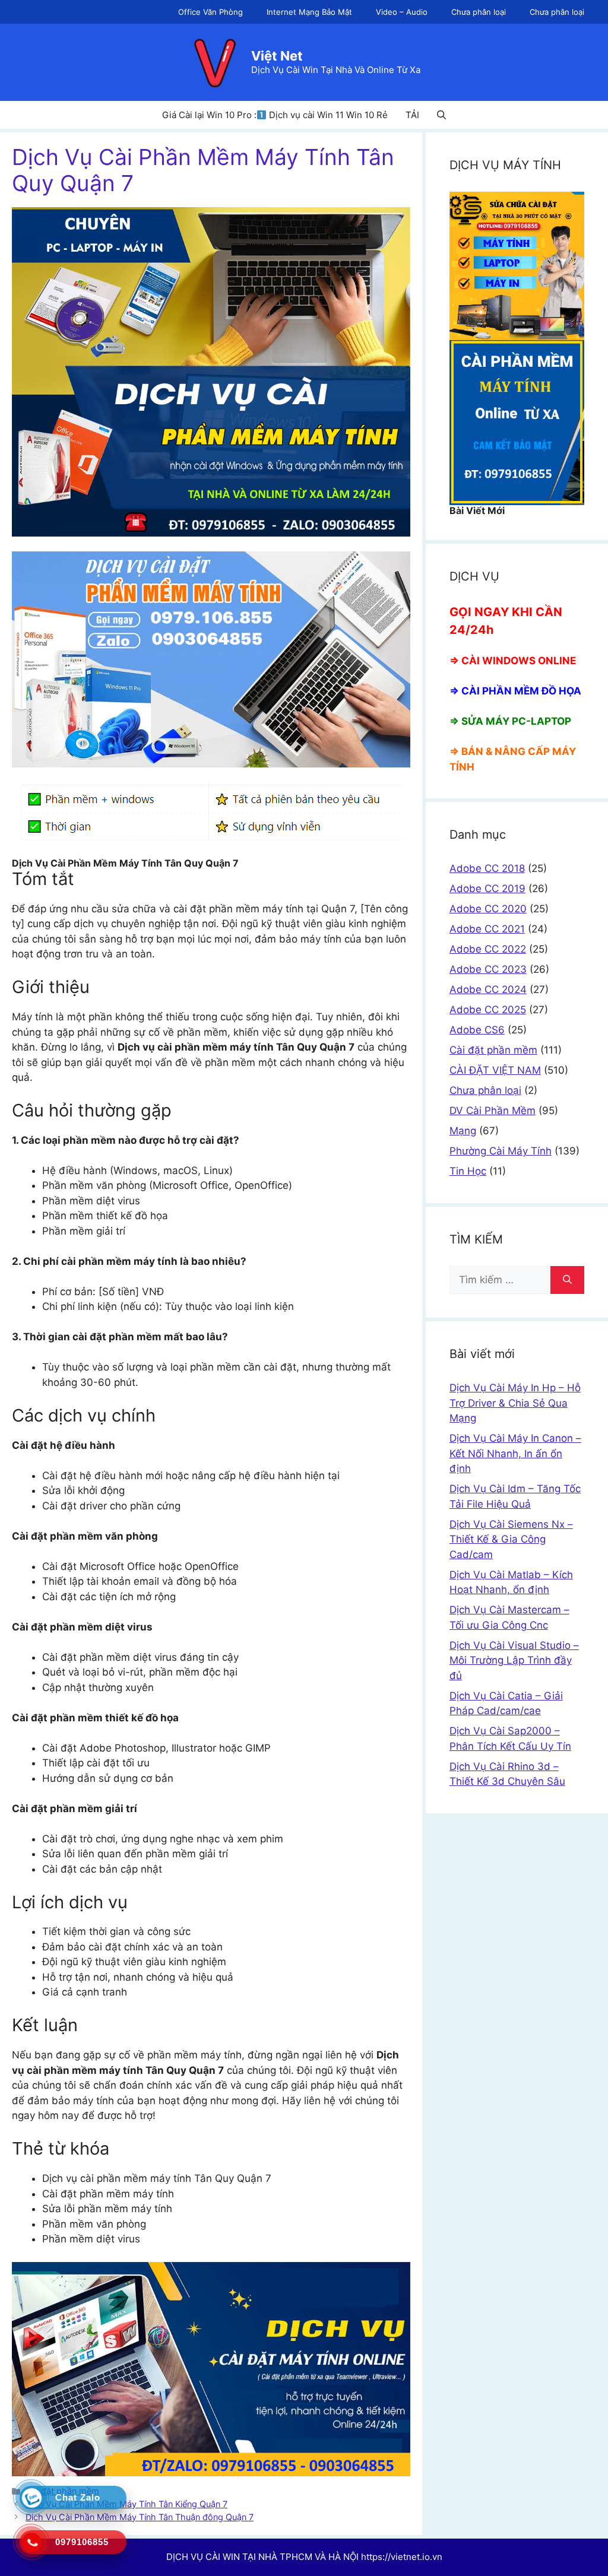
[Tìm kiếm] (567, 1280)
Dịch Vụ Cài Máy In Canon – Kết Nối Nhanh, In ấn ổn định (515, 1453)
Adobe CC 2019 (487, 889)
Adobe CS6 (477, 1030)
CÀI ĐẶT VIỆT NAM (495, 1070)
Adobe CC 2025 (488, 1010)
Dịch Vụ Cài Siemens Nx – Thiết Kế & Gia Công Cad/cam (511, 1539)
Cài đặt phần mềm (493, 1050)
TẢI (412, 115)
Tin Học (468, 1171)
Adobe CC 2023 (488, 969)
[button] (441, 115)
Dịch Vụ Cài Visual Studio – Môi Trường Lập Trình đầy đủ (514, 1660)
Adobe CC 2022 (488, 949)
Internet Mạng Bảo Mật (309, 12)
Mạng (463, 1131)
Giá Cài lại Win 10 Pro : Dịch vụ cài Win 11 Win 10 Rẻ (275, 115)
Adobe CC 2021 (487, 929)
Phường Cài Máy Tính (501, 1151)
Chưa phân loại (479, 12)
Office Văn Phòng (210, 12)
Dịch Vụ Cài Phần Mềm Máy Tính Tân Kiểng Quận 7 (126, 2504)
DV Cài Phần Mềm (493, 1111)
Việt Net (277, 56)
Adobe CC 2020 (488, 909)
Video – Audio (402, 12)
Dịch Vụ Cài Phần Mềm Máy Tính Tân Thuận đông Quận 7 (140, 2517)
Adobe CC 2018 (487, 868)
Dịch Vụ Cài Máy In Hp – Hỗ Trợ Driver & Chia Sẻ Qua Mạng (515, 1403)
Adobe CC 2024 (488, 989)
